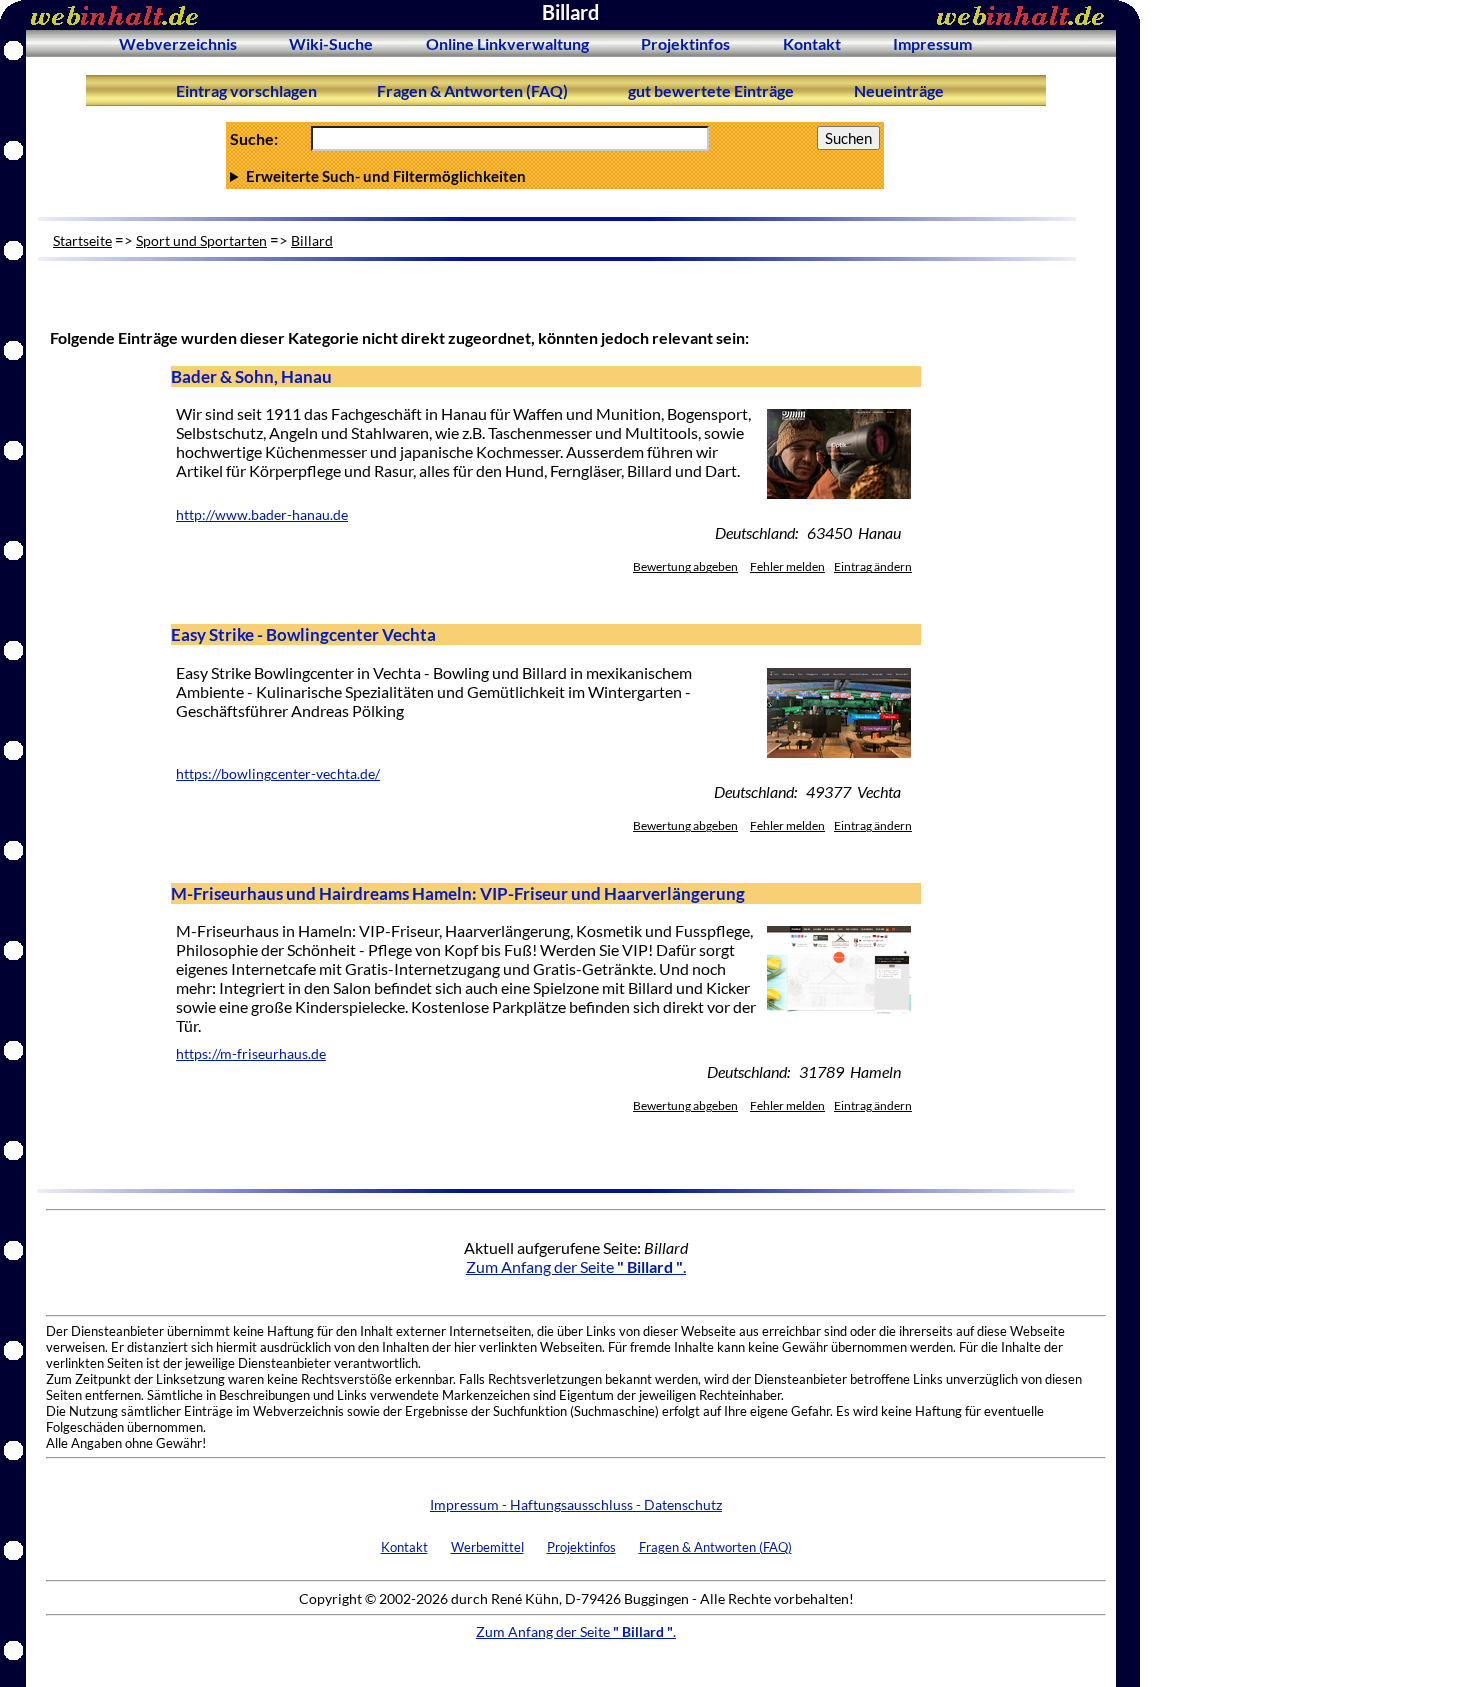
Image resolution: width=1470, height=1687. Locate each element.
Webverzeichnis (178, 43)
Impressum (932, 43)
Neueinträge (899, 90)
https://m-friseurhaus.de (251, 1054)
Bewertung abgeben (685, 566)
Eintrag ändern (873, 566)
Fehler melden (787, 566)
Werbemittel (487, 1547)
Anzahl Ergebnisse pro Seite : (553, 176)
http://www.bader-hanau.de (262, 515)
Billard (312, 240)
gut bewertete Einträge (711, 90)
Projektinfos (685, 43)
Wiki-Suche (331, 43)
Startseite (82, 240)
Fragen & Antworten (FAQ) (472, 90)
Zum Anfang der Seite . (576, 1266)
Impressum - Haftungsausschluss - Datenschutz (576, 1504)
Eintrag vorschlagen (246, 90)
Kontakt (812, 43)
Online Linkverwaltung (507, 43)
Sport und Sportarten (201, 240)
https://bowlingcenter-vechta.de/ (278, 774)
